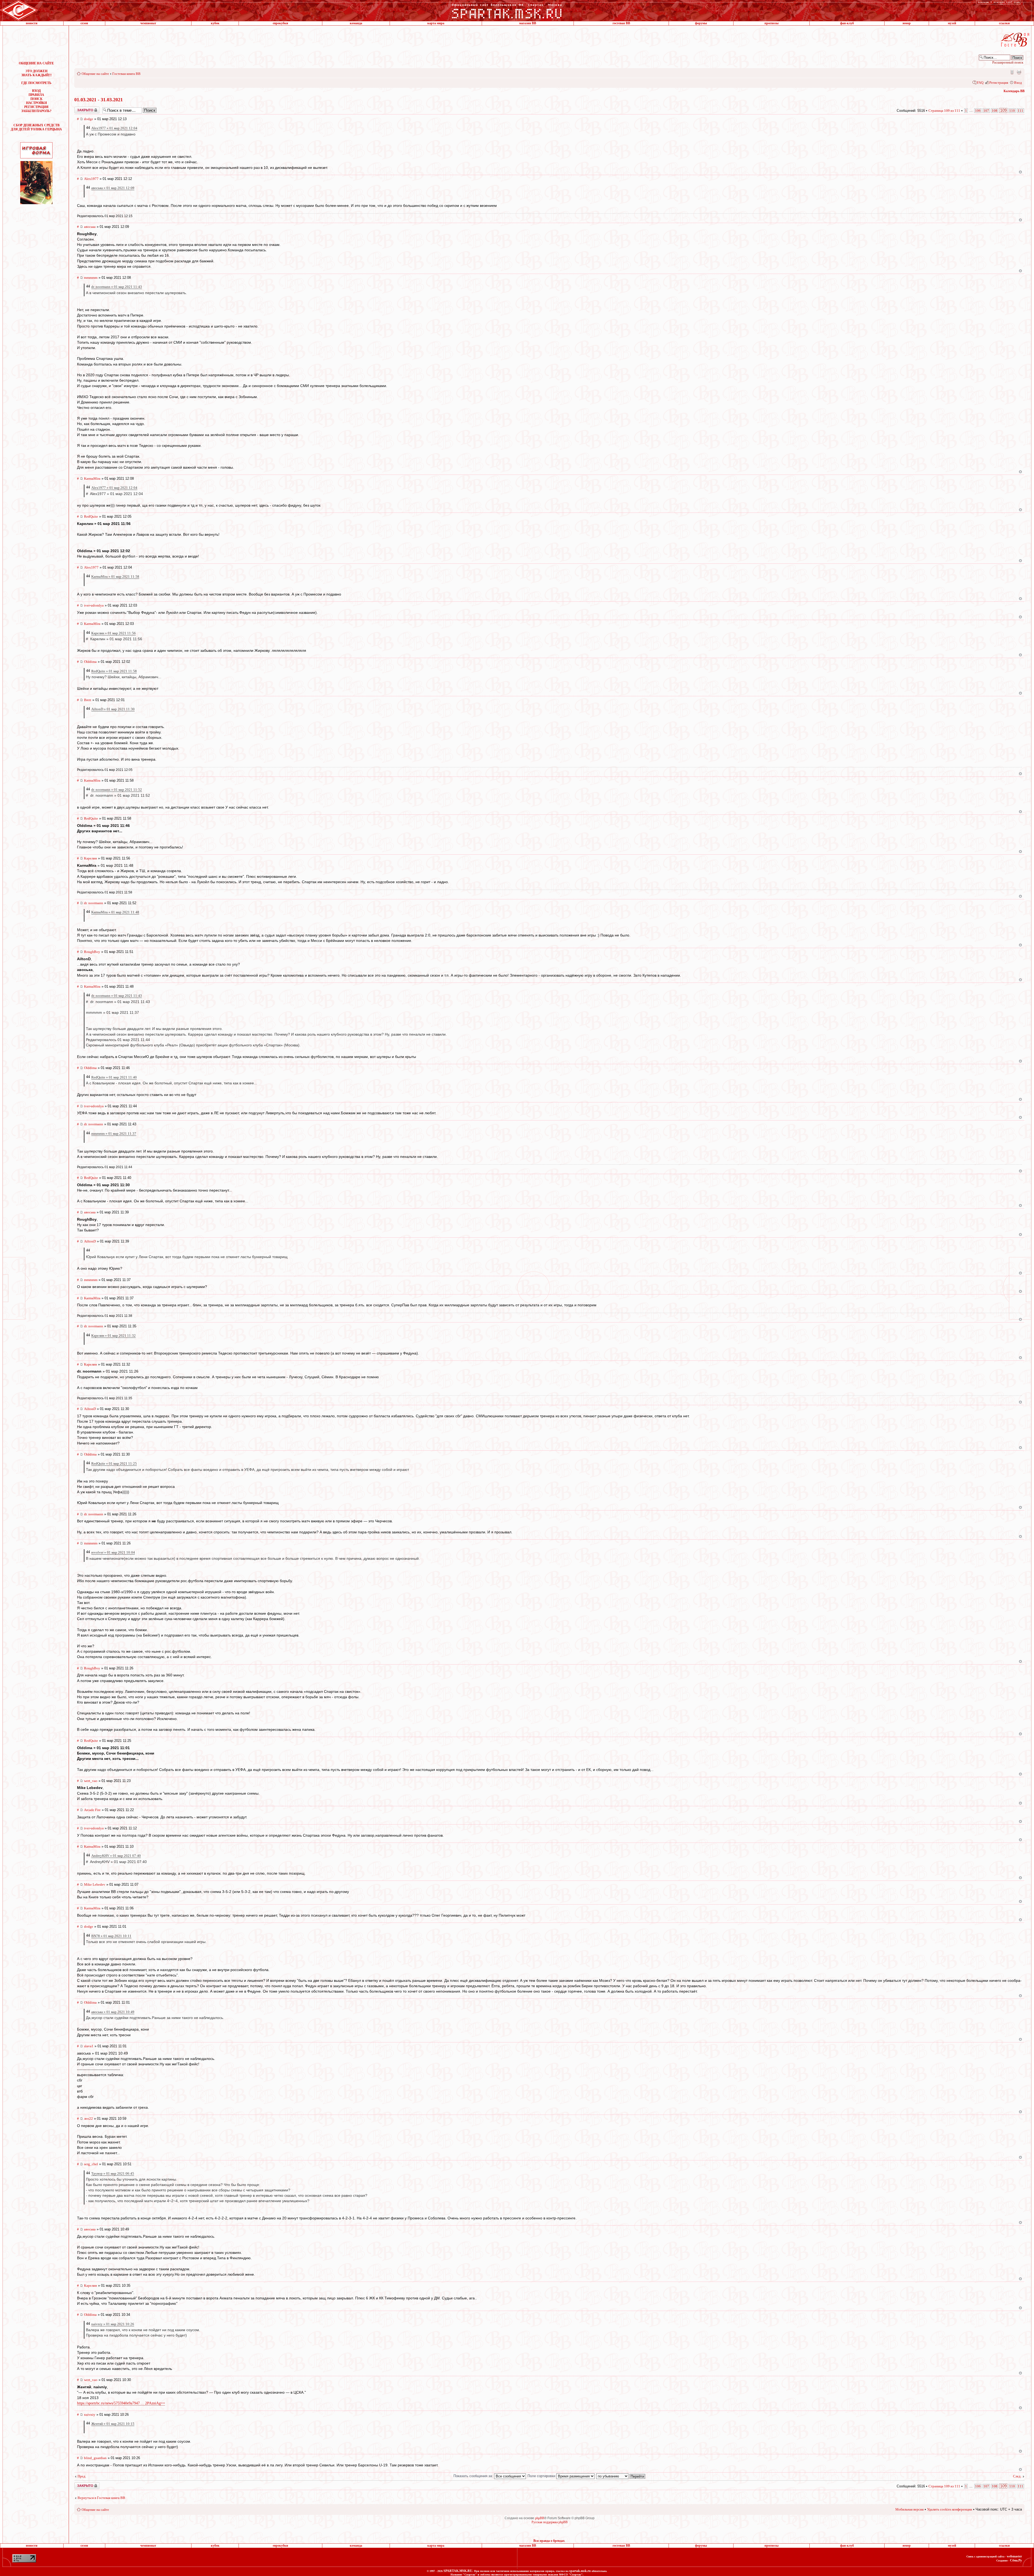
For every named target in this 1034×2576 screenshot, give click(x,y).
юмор (907, 23)
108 (995, 111)
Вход (1018, 83)
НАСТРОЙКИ (36, 103)
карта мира (436, 23)
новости (32, 23)
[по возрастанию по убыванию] (621, 2476)
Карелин (90, 858)
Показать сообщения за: (474, 2476)
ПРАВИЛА (36, 95)
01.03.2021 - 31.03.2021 (99, 100)
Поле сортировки (542, 2476)
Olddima (90, 662)
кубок (215, 23)
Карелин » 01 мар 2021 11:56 (113, 633)
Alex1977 (91, 179)
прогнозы (771, 23)
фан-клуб (847, 23)
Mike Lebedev (95, 1884)
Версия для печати (1019, 72)
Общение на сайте (95, 74)
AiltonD (90, 1241)
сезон (84, 23)
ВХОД (36, 91)
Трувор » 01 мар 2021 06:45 (113, 2173)
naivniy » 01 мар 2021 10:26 (113, 2324)
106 (978, 111)
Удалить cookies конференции (950, 2509)
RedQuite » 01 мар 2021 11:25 (114, 1463)
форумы (701, 23)
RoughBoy (92, 952)
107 (986, 111)
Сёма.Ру (1016, 2560)
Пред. (82, 2476)
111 (1020, 111)
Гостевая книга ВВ (126, 74)
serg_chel (91, 2164)
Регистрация (999, 83)
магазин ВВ (528, 23)
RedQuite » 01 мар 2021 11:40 (114, 1077)
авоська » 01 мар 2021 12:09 (113, 188)
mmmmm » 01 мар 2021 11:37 (114, 1134)
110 (1012, 111)
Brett (88, 700)
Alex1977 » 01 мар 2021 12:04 (114, 128)
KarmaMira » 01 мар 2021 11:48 (115, 912)
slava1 (89, 2046)
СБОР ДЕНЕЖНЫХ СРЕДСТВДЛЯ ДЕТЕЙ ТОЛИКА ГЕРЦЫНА (36, 127)
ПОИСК (36, 99)
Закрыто (80, 109)
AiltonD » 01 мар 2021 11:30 (113, 709)
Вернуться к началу (1020, 172)
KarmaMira (92, 478)
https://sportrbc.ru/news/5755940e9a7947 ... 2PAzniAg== (121, 2403)
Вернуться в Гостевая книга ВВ (101, 2498)
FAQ (980, 83)
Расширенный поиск (1008, 62)
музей (952, 23)
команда (356, 23)
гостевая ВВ (621, 23)
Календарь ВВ (1014, 91)
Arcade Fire (92, 1810)
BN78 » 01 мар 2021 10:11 (111, 1936)
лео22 (88, 2119)
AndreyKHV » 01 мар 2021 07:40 (116, 1856)
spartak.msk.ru (580, 2571)
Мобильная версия (1012, 72)
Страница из (944, 111)
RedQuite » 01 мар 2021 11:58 (114, 671)
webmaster (1014, 2556)
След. (1017, 2476)
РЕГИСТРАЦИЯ (36, 107)
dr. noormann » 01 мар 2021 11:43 (117, 287)
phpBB (540, 2518)
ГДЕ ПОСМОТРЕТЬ (36, 83)
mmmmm (91, 278)
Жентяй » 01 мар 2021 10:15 (113, 2424)
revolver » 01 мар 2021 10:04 (113, 1552)
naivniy (90, 2415)
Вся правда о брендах (549, 2541)
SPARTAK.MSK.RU (458, 2571)
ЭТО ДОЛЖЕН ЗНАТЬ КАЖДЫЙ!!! (36, 73)
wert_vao (91, 1781)
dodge (89, 119)
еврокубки (280, 23)
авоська (90, 227)
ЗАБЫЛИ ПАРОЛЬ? (36, 111)
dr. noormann (94, 903)
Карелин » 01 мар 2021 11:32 (113, 1336)
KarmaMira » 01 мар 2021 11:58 (115, 577)
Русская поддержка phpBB (550, 2522)
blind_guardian (95, 2458)
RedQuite (91, 516)
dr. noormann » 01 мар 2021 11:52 (117, 790)
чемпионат (148, 23)
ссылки (1004, 23)
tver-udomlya (94, 605)
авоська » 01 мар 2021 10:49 (113, 2012)
